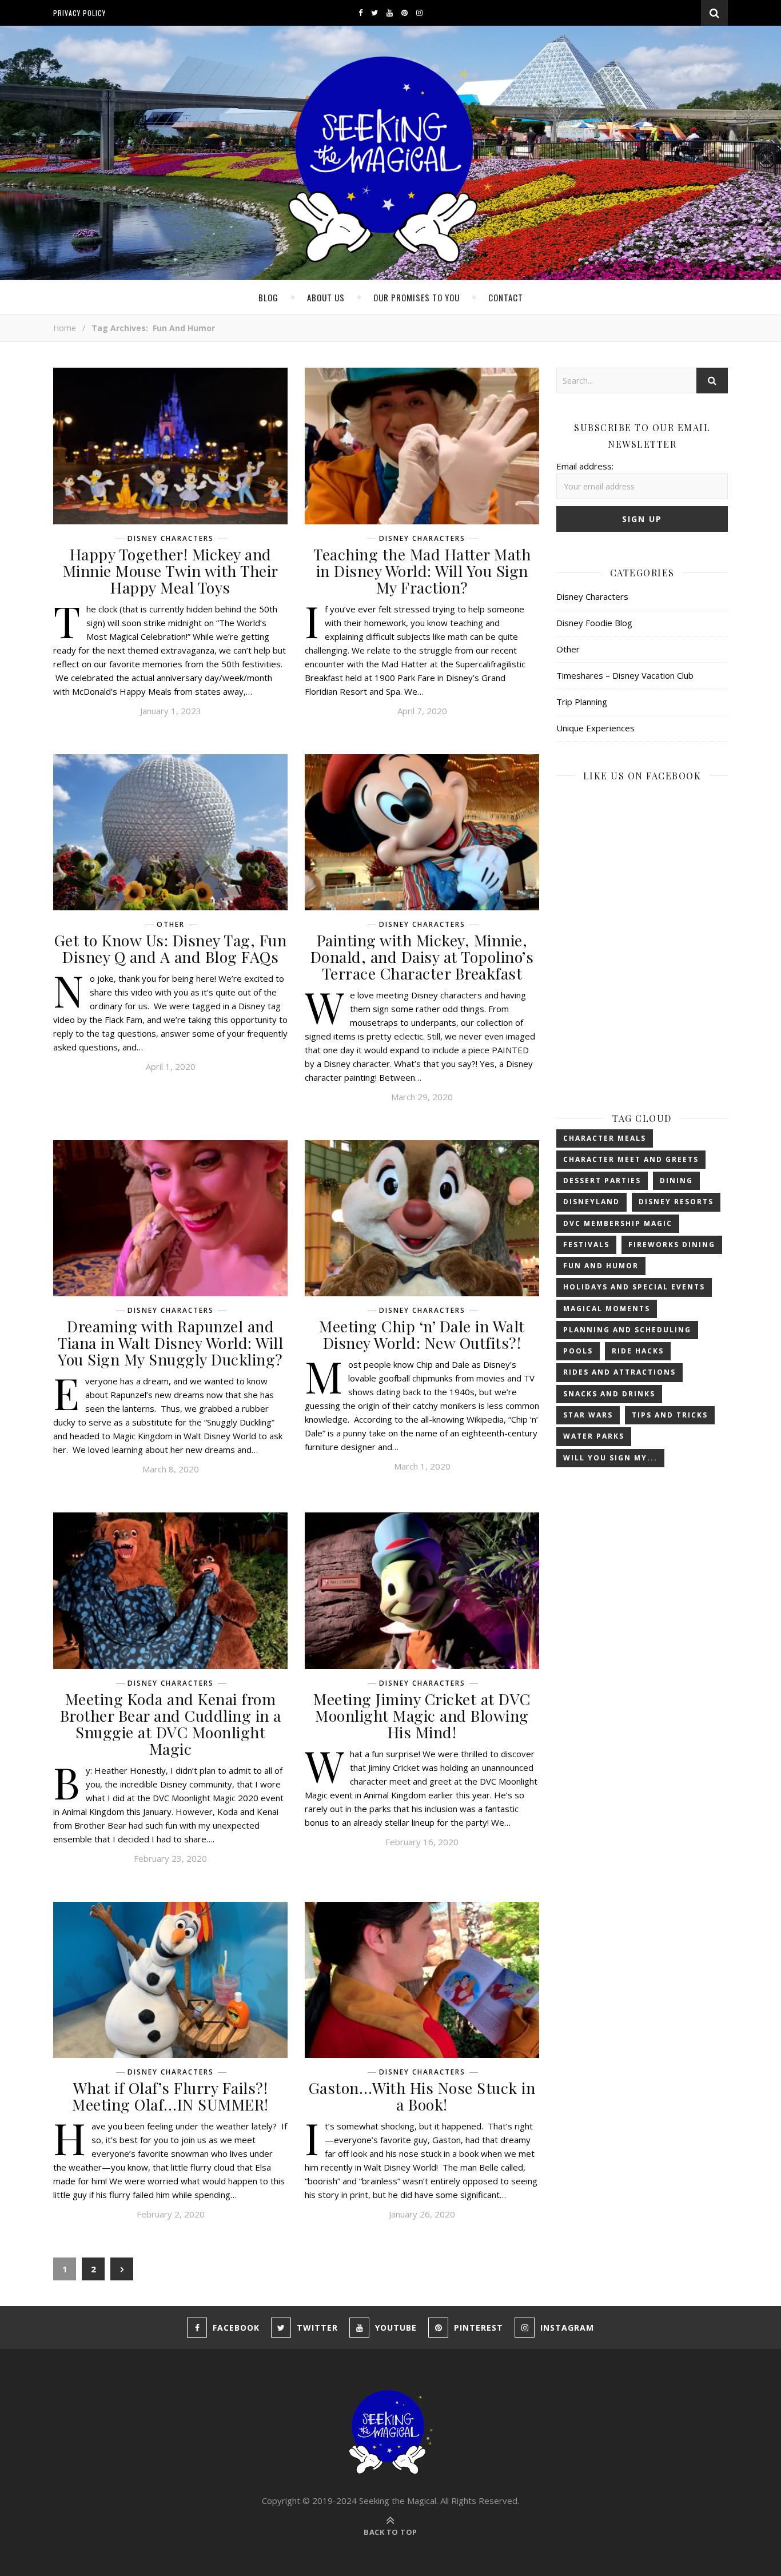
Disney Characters (171, 539)
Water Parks (594, 1436)
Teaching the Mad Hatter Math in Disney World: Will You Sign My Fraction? (422, 571)
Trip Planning (582, 702)
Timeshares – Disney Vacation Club (625, 675)
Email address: (585, 466)
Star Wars (588, 1415)
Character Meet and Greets (631, 1159)
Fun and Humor (601, 1266)
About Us (326, 297)
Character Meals (605, 1138)
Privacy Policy (79, 13)
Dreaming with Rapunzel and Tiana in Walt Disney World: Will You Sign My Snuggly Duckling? (170, 1343)
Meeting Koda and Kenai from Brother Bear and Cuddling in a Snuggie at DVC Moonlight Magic (171, 1724)
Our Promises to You (417, 297)
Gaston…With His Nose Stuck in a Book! (422, 2096)
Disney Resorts (676, 1202)
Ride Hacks (638, 1351)
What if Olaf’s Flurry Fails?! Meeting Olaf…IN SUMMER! (170, 2096)
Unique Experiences (595, 728)
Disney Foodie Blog (594, 623)
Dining (676, 1180)
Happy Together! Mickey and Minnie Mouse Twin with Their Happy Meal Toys (171, 571)
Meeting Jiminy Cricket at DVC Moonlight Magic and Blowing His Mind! (422, 1715)
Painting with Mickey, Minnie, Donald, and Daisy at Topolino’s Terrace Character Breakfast (422, 957)
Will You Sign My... (610, 1458)
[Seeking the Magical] (390, 161)
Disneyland (591, 1202)
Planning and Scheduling (627, 1330)
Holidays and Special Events (634, 1287)
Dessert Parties (602, 1180)
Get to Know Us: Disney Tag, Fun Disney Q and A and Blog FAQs (171, 948)
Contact (506, 297)
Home (65, 328)
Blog (268, 297)
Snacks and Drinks (609, 1394)
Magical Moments (607, 1309)
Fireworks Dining (672, 1245)
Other (171, 925)
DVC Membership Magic (618, 1223)
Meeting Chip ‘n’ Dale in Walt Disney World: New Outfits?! (422, 1334)
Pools (578, 1351)
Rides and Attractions (619, 1372)
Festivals (586, 1245)
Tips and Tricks (670, 1415)
